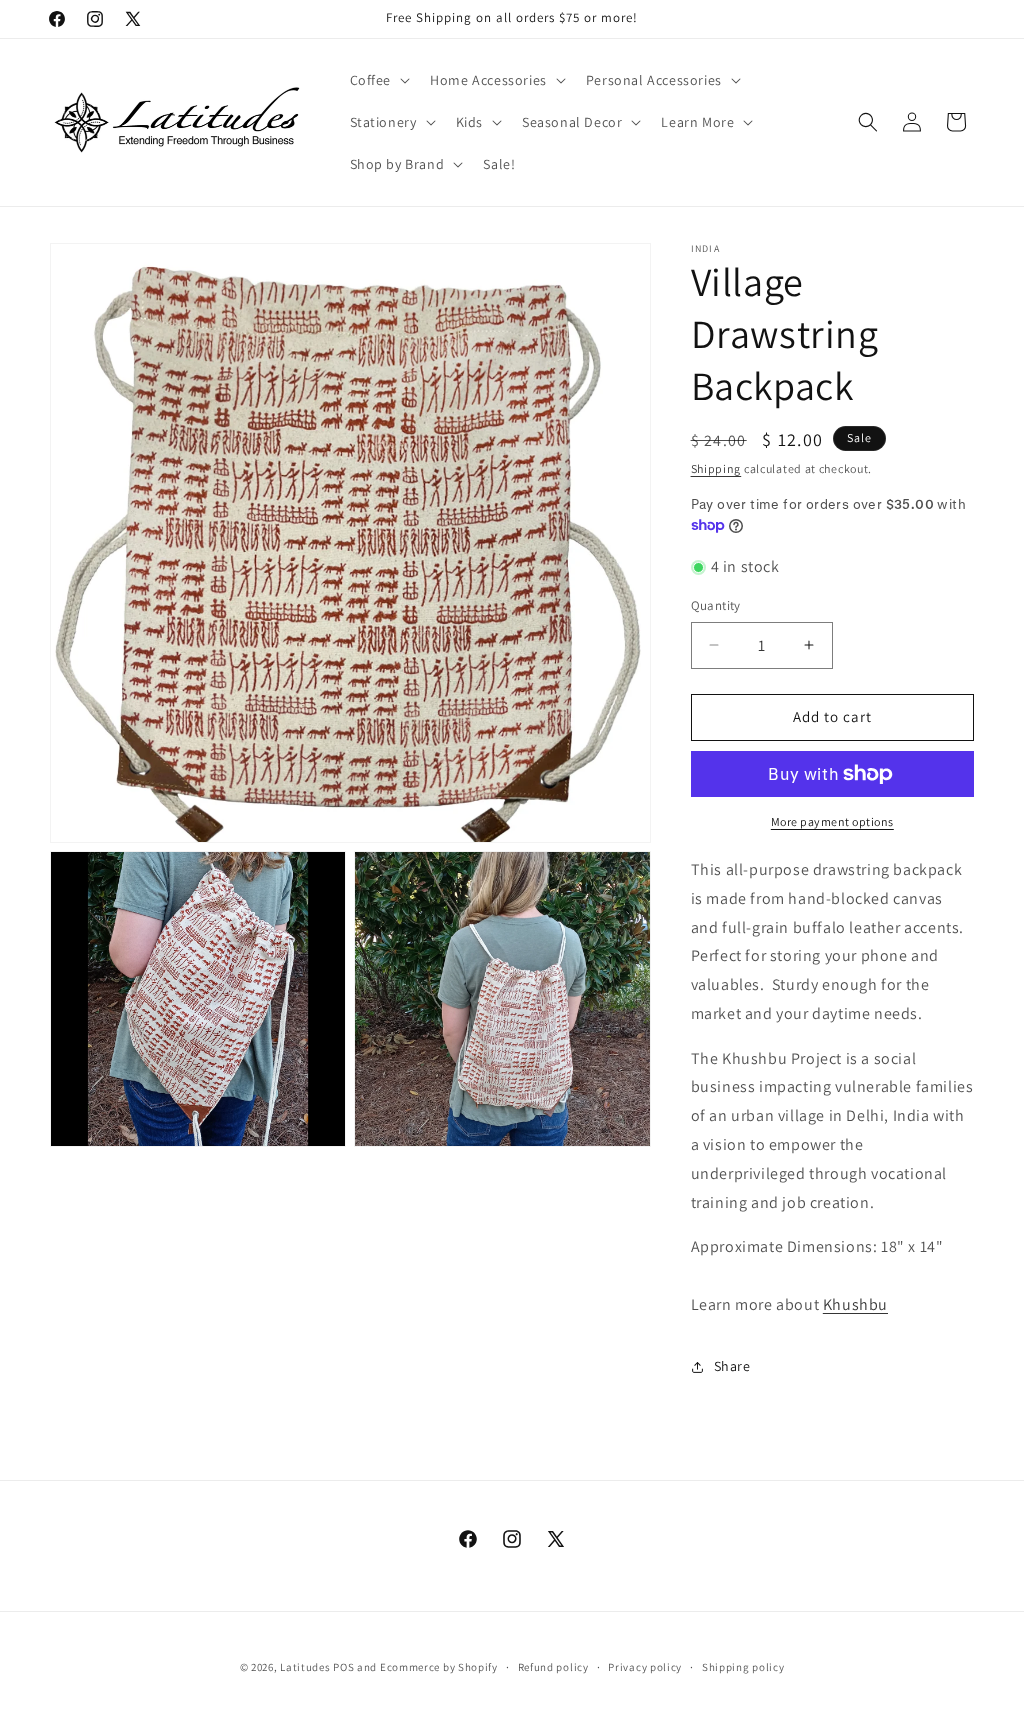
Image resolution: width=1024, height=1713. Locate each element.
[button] (378, 80)
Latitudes (305, 1667)
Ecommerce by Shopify (439, 1667)
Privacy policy (645, 1667)
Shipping (716, 468)
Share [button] (732, 1366)
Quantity (716, 605)
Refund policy (553, 1667)
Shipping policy (743, 1667)
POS (343, 1667)
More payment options (832, 821)
